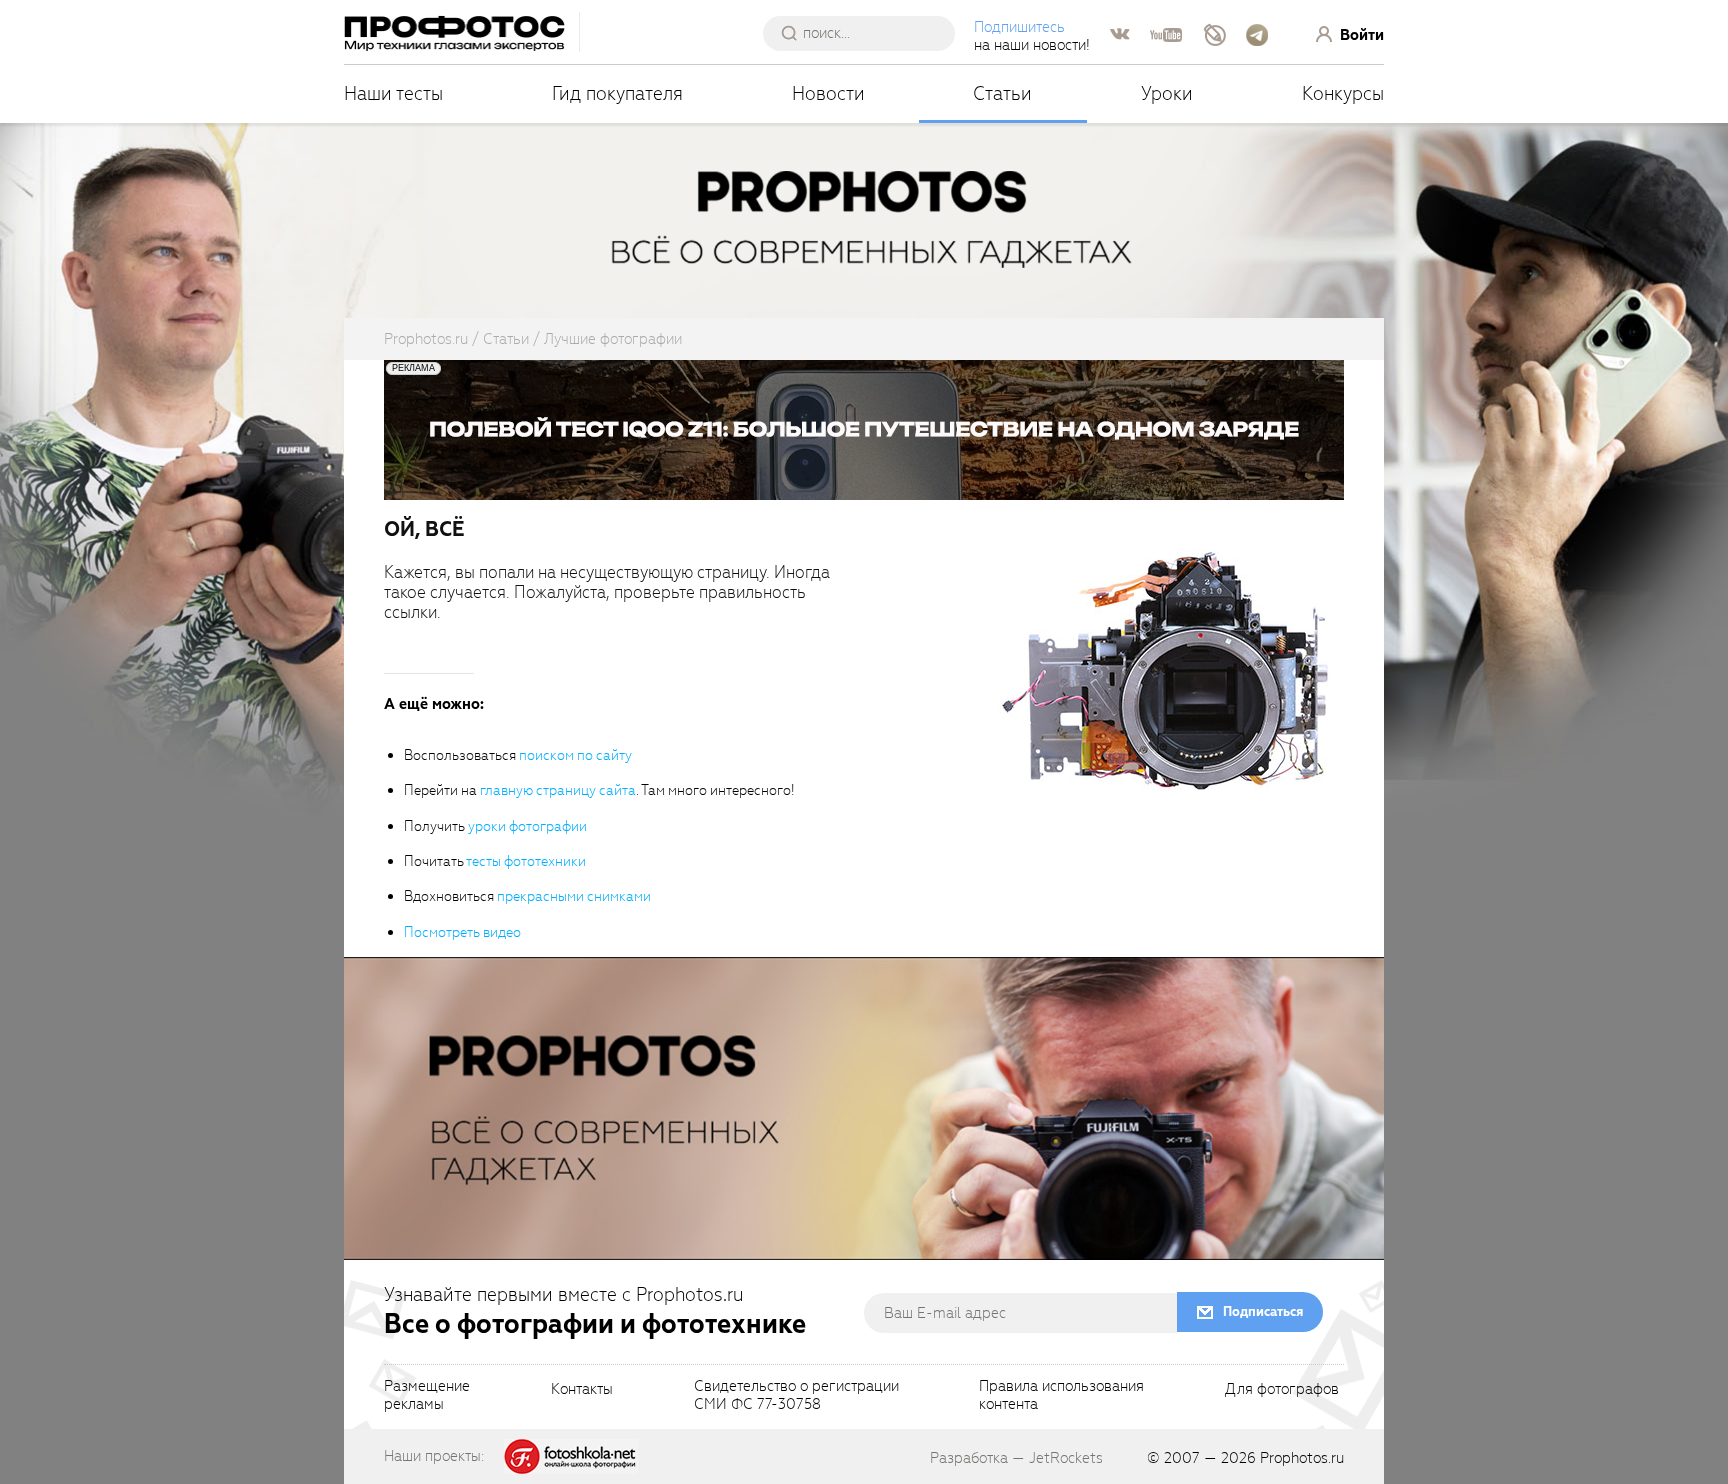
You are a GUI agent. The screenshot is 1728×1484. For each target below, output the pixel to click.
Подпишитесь (1019, 27)
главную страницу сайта (558, 790)
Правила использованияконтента (1061, 1396)
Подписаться (1263, 1311)
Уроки (1167, 93)
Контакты (582, 1390)
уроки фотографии (527, 826)
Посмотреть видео (462, 932)
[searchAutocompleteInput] (866, 33)
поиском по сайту (575, 755)
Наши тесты (393, 93)
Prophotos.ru (1302, 1458)
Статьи (1002, 93)
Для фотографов (1282, 1390)
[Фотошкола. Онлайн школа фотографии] (571, 1455)
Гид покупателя (617, 93)
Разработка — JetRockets (1016, 1458)
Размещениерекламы (427, 1396)
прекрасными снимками (574, 896)
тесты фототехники (526, 861)
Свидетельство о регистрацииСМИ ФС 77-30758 (796, 1396)
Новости (828, 93)
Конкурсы (1343, 93)
